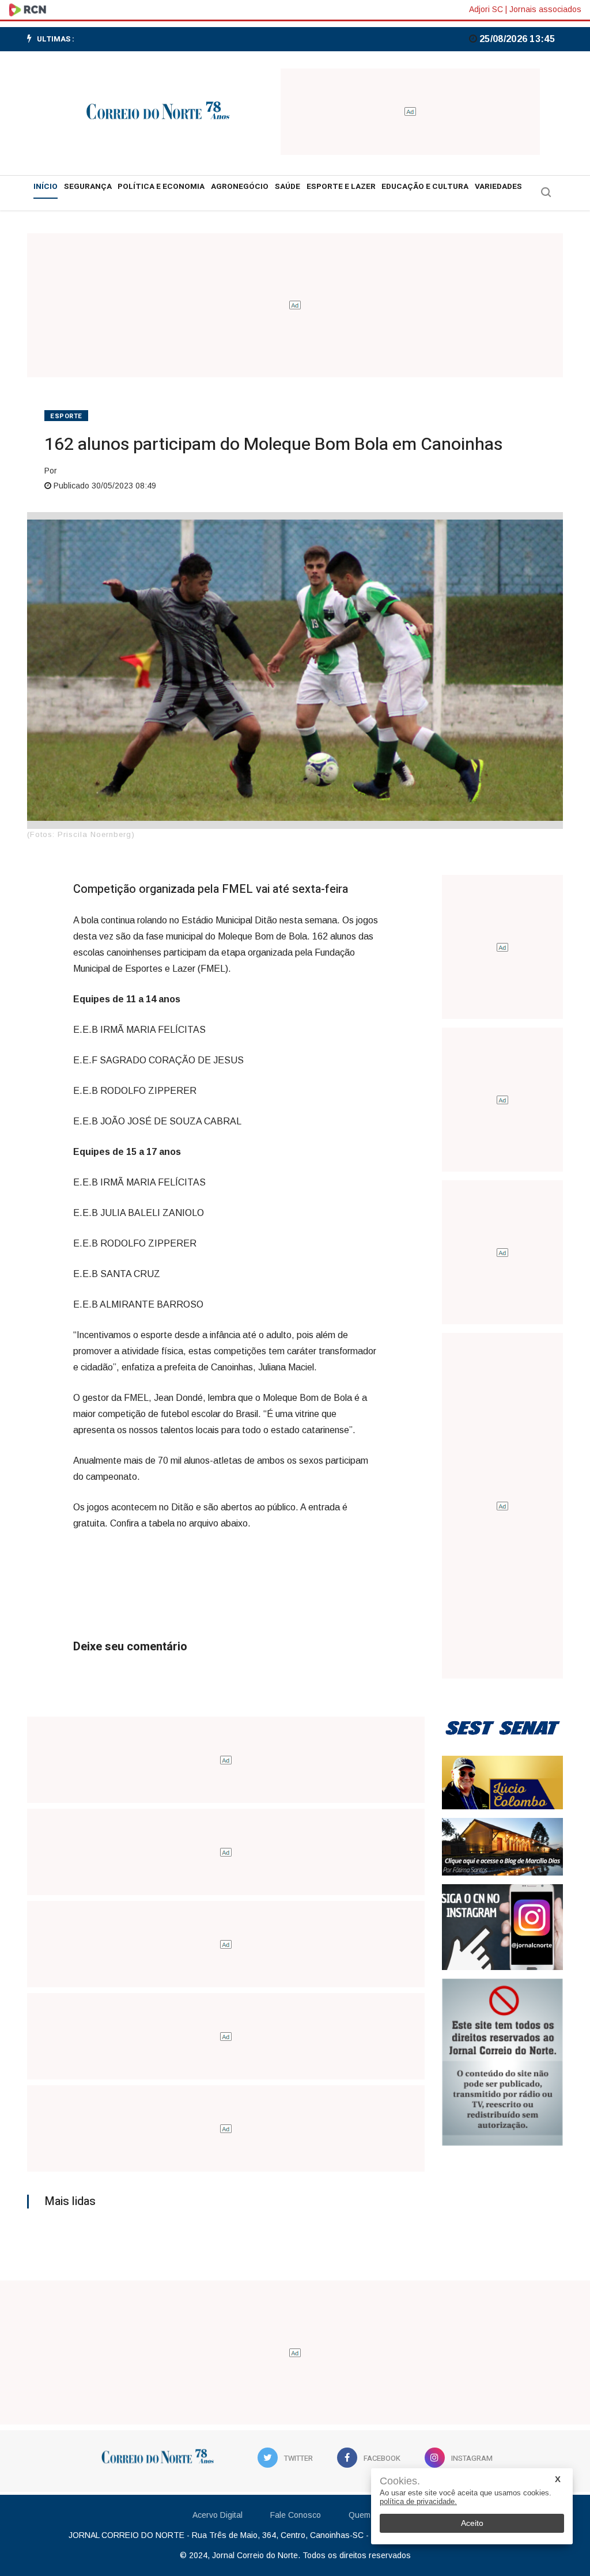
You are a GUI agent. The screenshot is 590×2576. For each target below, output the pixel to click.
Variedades (498, 187)
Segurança (88, 187)
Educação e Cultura (425, 187)
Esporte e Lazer (341, 187)
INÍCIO (46, 187)
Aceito (472, 2523)
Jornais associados (545, 9)
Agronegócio (240, 187)
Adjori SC (486, 9)
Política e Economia (161, 187)
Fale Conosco (296, 2515)
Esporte (66, 416)
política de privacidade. (418, 2501)
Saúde (288, 187)
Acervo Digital (218, 2515)
